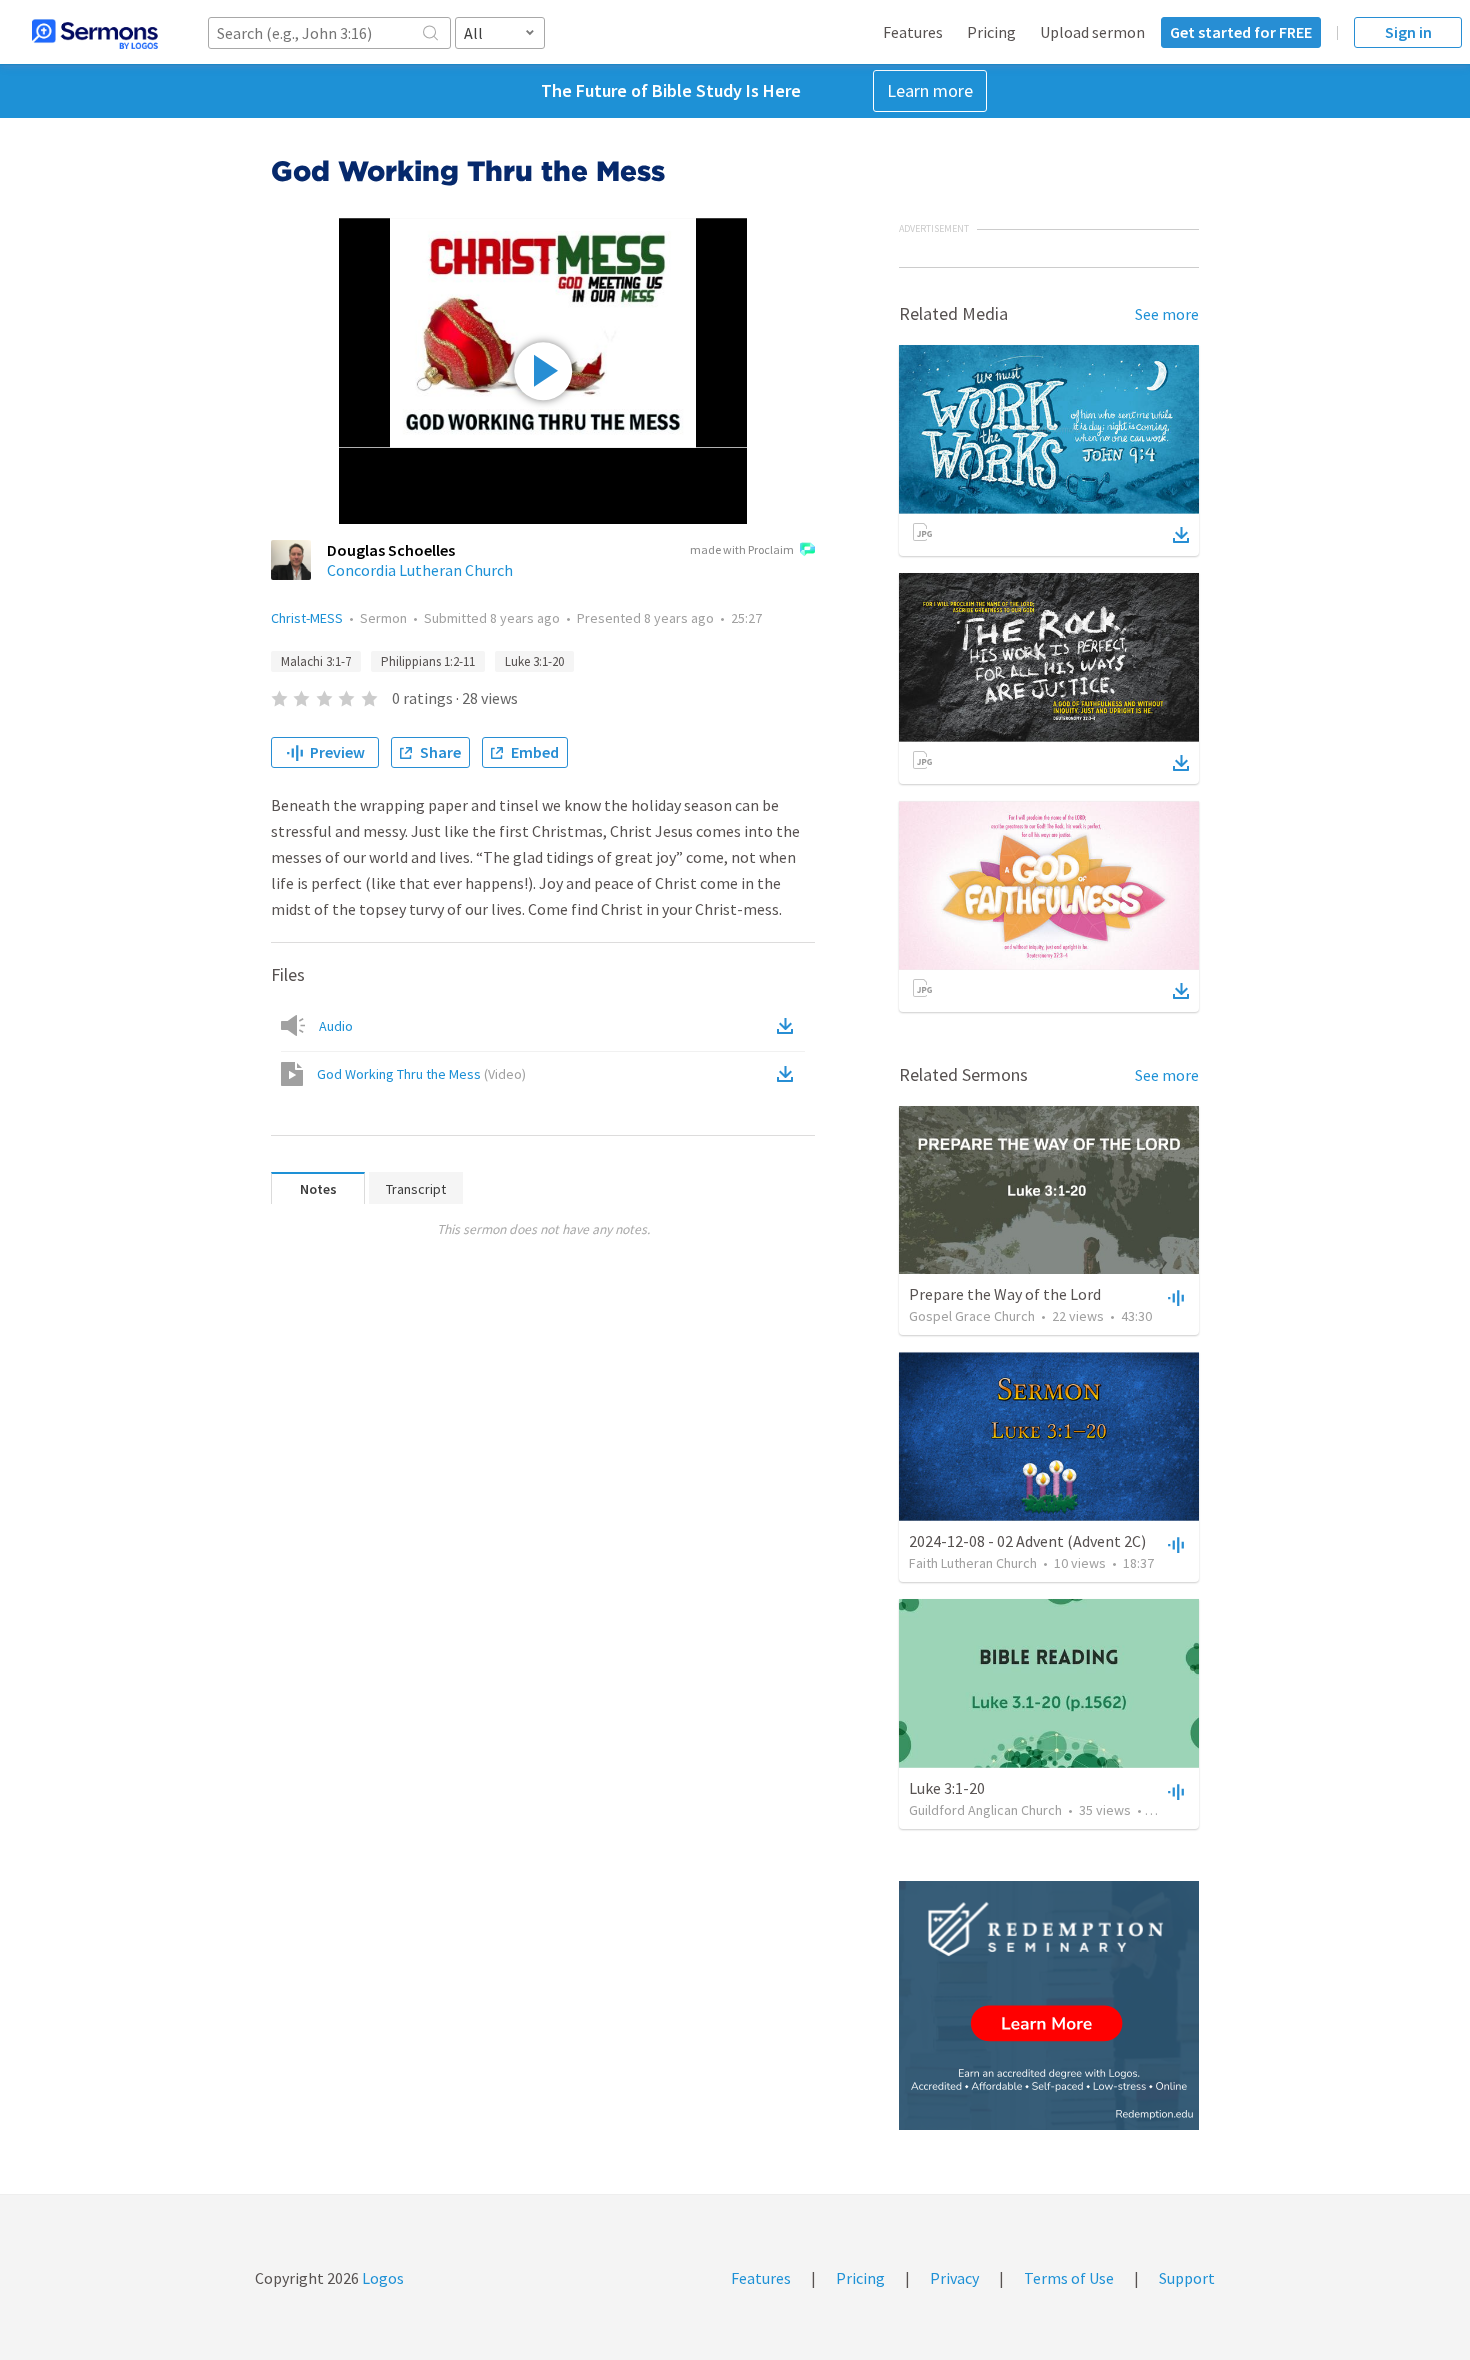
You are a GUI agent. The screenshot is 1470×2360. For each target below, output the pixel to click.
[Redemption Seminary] (1049, 2005)
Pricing (991, 32)
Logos (381, 2278)
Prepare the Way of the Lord (1005, 1294)
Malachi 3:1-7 (316, 661)
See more (1167, 314)
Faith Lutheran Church (973, 1563)
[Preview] (1174, 1297)
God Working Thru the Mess (421, 1074)
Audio (336, 1026)
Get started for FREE (1241, 32)
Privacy (954, 2278)
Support (1187, 2278)
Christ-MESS (307, 618)
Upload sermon (1092, 32)
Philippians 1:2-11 (428, 661)
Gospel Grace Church (972, 1316)
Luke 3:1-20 (534, 661)
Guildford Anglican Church (985, 1810)
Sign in (1408, 32)
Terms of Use (1069, 2278)
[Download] (1181, 535)
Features (913, 32)
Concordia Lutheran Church (420, 570)
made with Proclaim (742, 549)
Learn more (930, 90)
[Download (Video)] (789, 1074)
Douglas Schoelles (391, 550)
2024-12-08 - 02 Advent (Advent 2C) (1027, 1541)
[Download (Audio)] (789, 1026)
